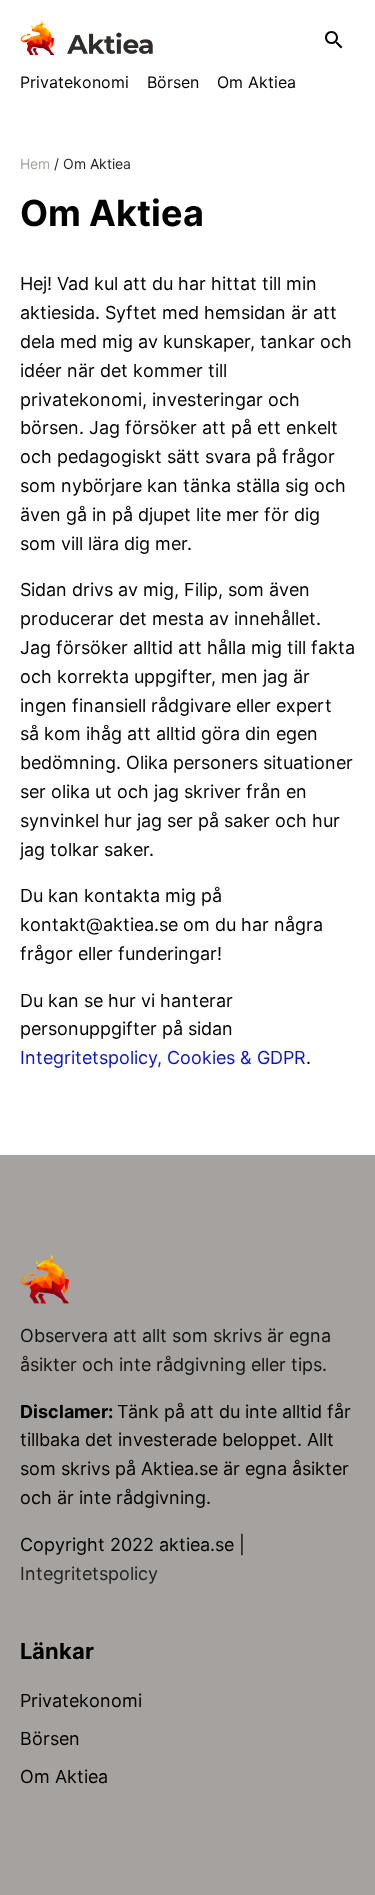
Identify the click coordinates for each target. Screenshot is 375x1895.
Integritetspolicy (89, 1573)
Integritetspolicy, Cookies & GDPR (163, 1057)
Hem (35, 163)
